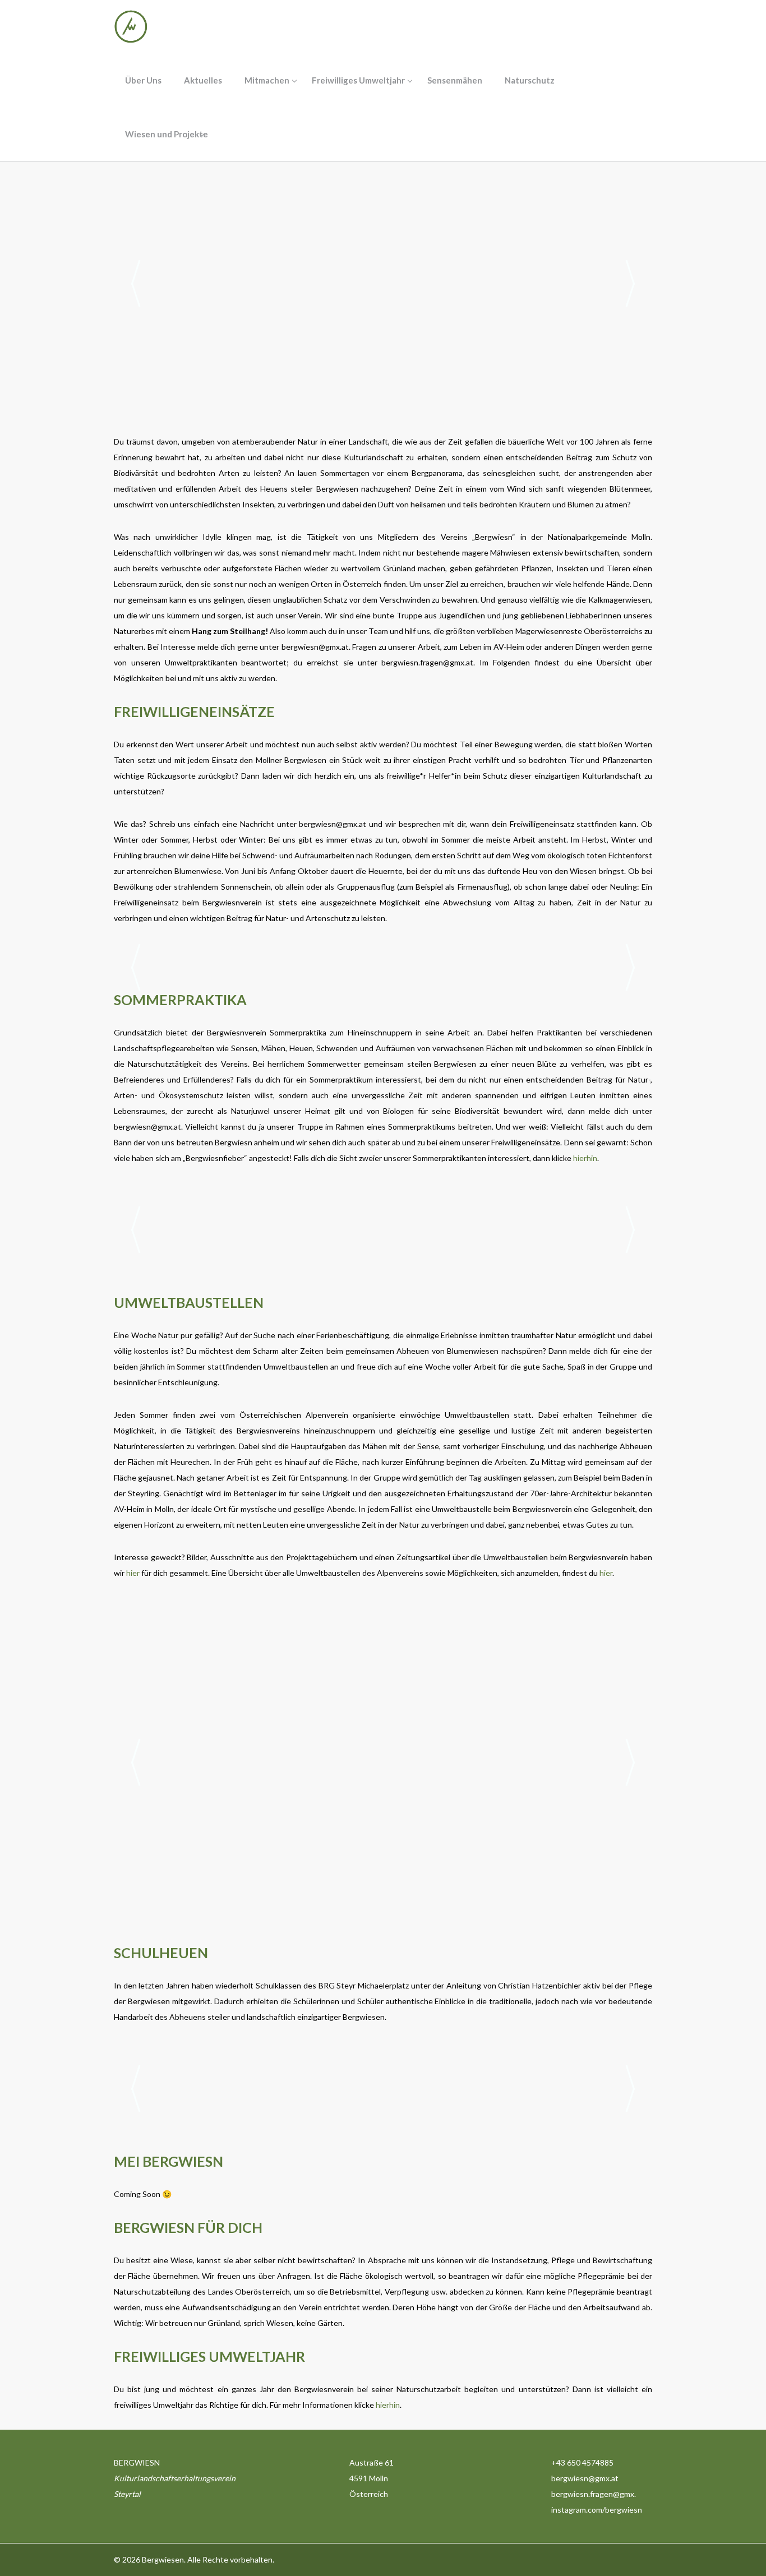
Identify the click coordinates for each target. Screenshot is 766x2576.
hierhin (585, 1158)
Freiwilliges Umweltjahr (358, 80)
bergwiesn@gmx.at (315, 647)
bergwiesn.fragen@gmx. (594, 2494)
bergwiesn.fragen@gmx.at (427, 662)
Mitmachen (267, 80)
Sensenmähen (455, 80)
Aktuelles (203, 80)
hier (133, 1573)
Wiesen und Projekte (167, 134)
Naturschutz (530, 80)
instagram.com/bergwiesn (597, 2510)
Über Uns (143, 80)
